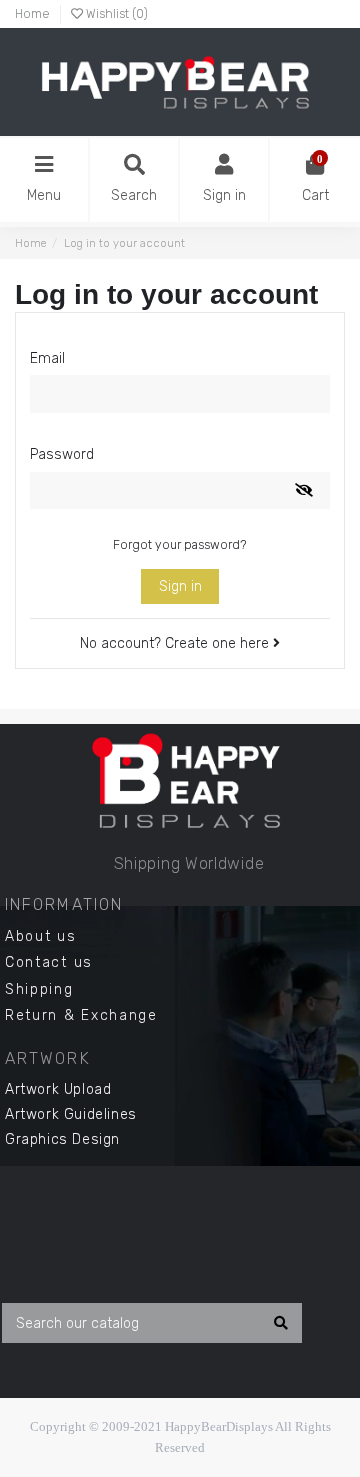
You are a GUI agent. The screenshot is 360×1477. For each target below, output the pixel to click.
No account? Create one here (176, 643)
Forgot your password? (180, 545)
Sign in (180, 586)
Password (62, 454)
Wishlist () (115, 14)
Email (47, 358)
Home (32, 14)
